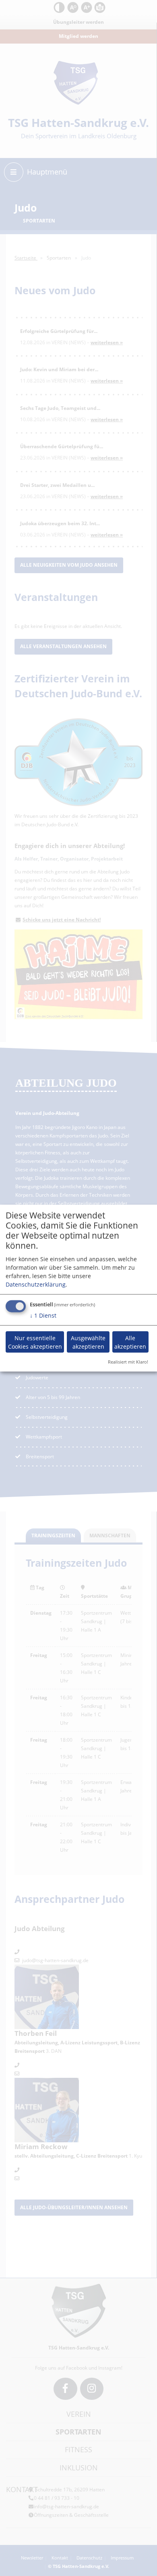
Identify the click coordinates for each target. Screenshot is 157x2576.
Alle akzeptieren (130, 1342)
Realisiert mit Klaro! (128, 1362)
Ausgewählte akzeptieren (88, 1342)
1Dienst (43, 1315)
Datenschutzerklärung (36, 1284)
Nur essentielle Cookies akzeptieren (35, 1342)
